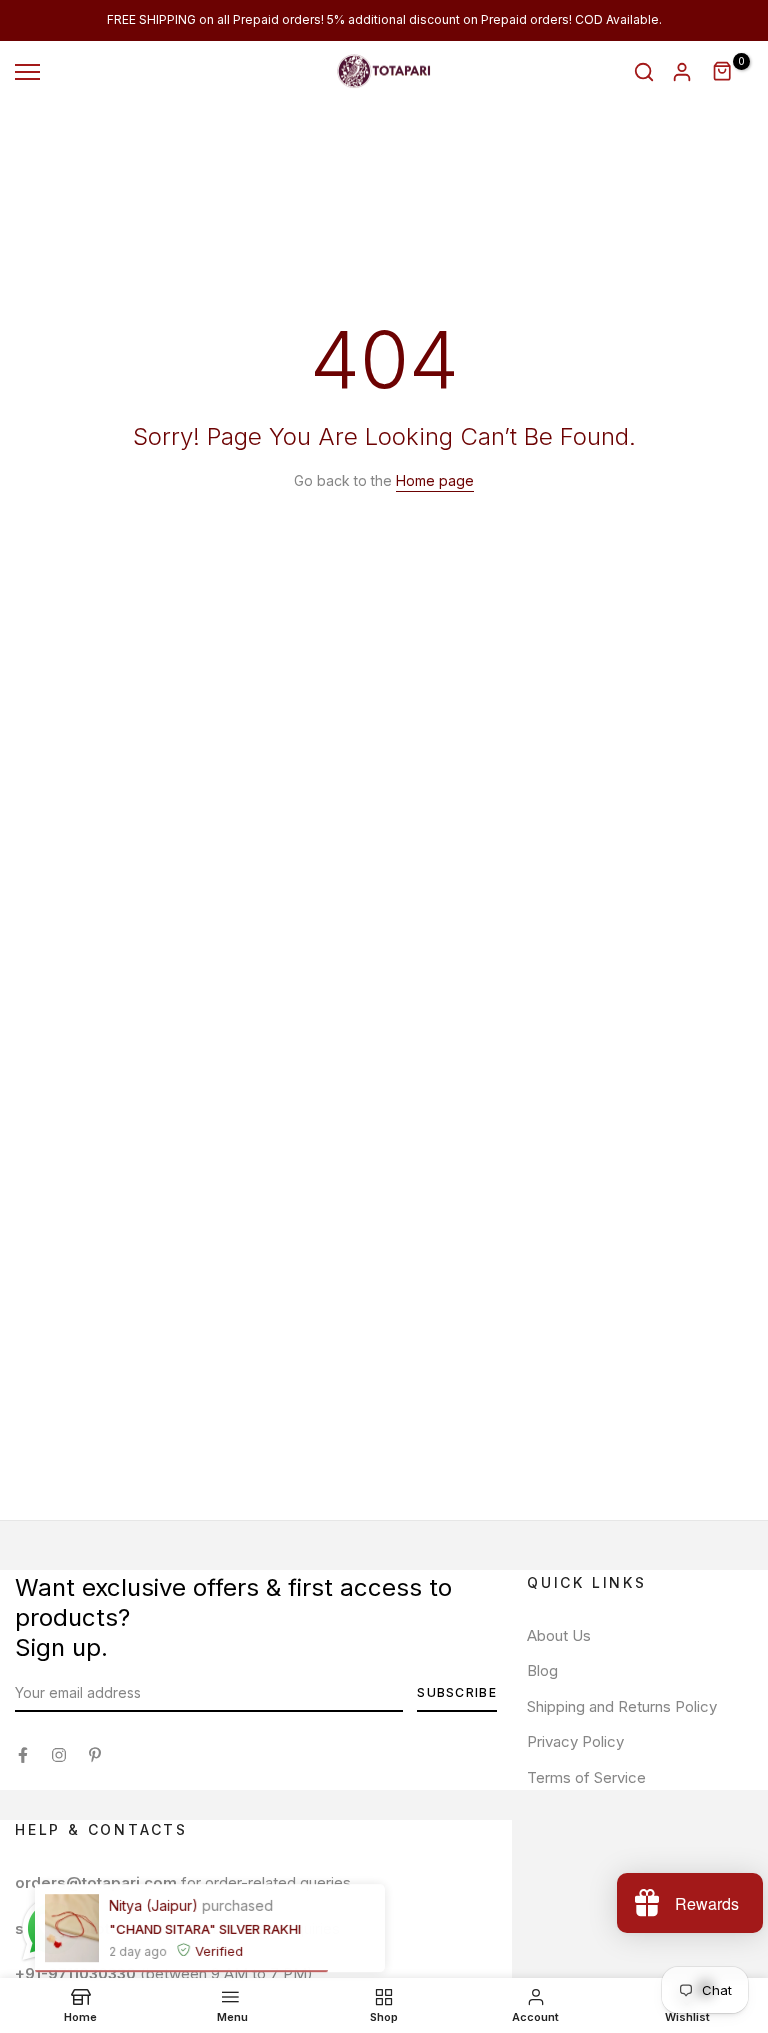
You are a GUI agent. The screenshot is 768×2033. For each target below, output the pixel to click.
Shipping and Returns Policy (622, 1706)
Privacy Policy (575, 1741)
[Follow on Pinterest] (95, 1755)
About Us (559, 1635)
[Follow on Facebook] (23, 1755)
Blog (542, 1670)
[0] (723, 72)
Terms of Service (586, 1777)
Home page (435, 480)
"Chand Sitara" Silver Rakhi (205, 1928)
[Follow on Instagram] (59, 1755)
